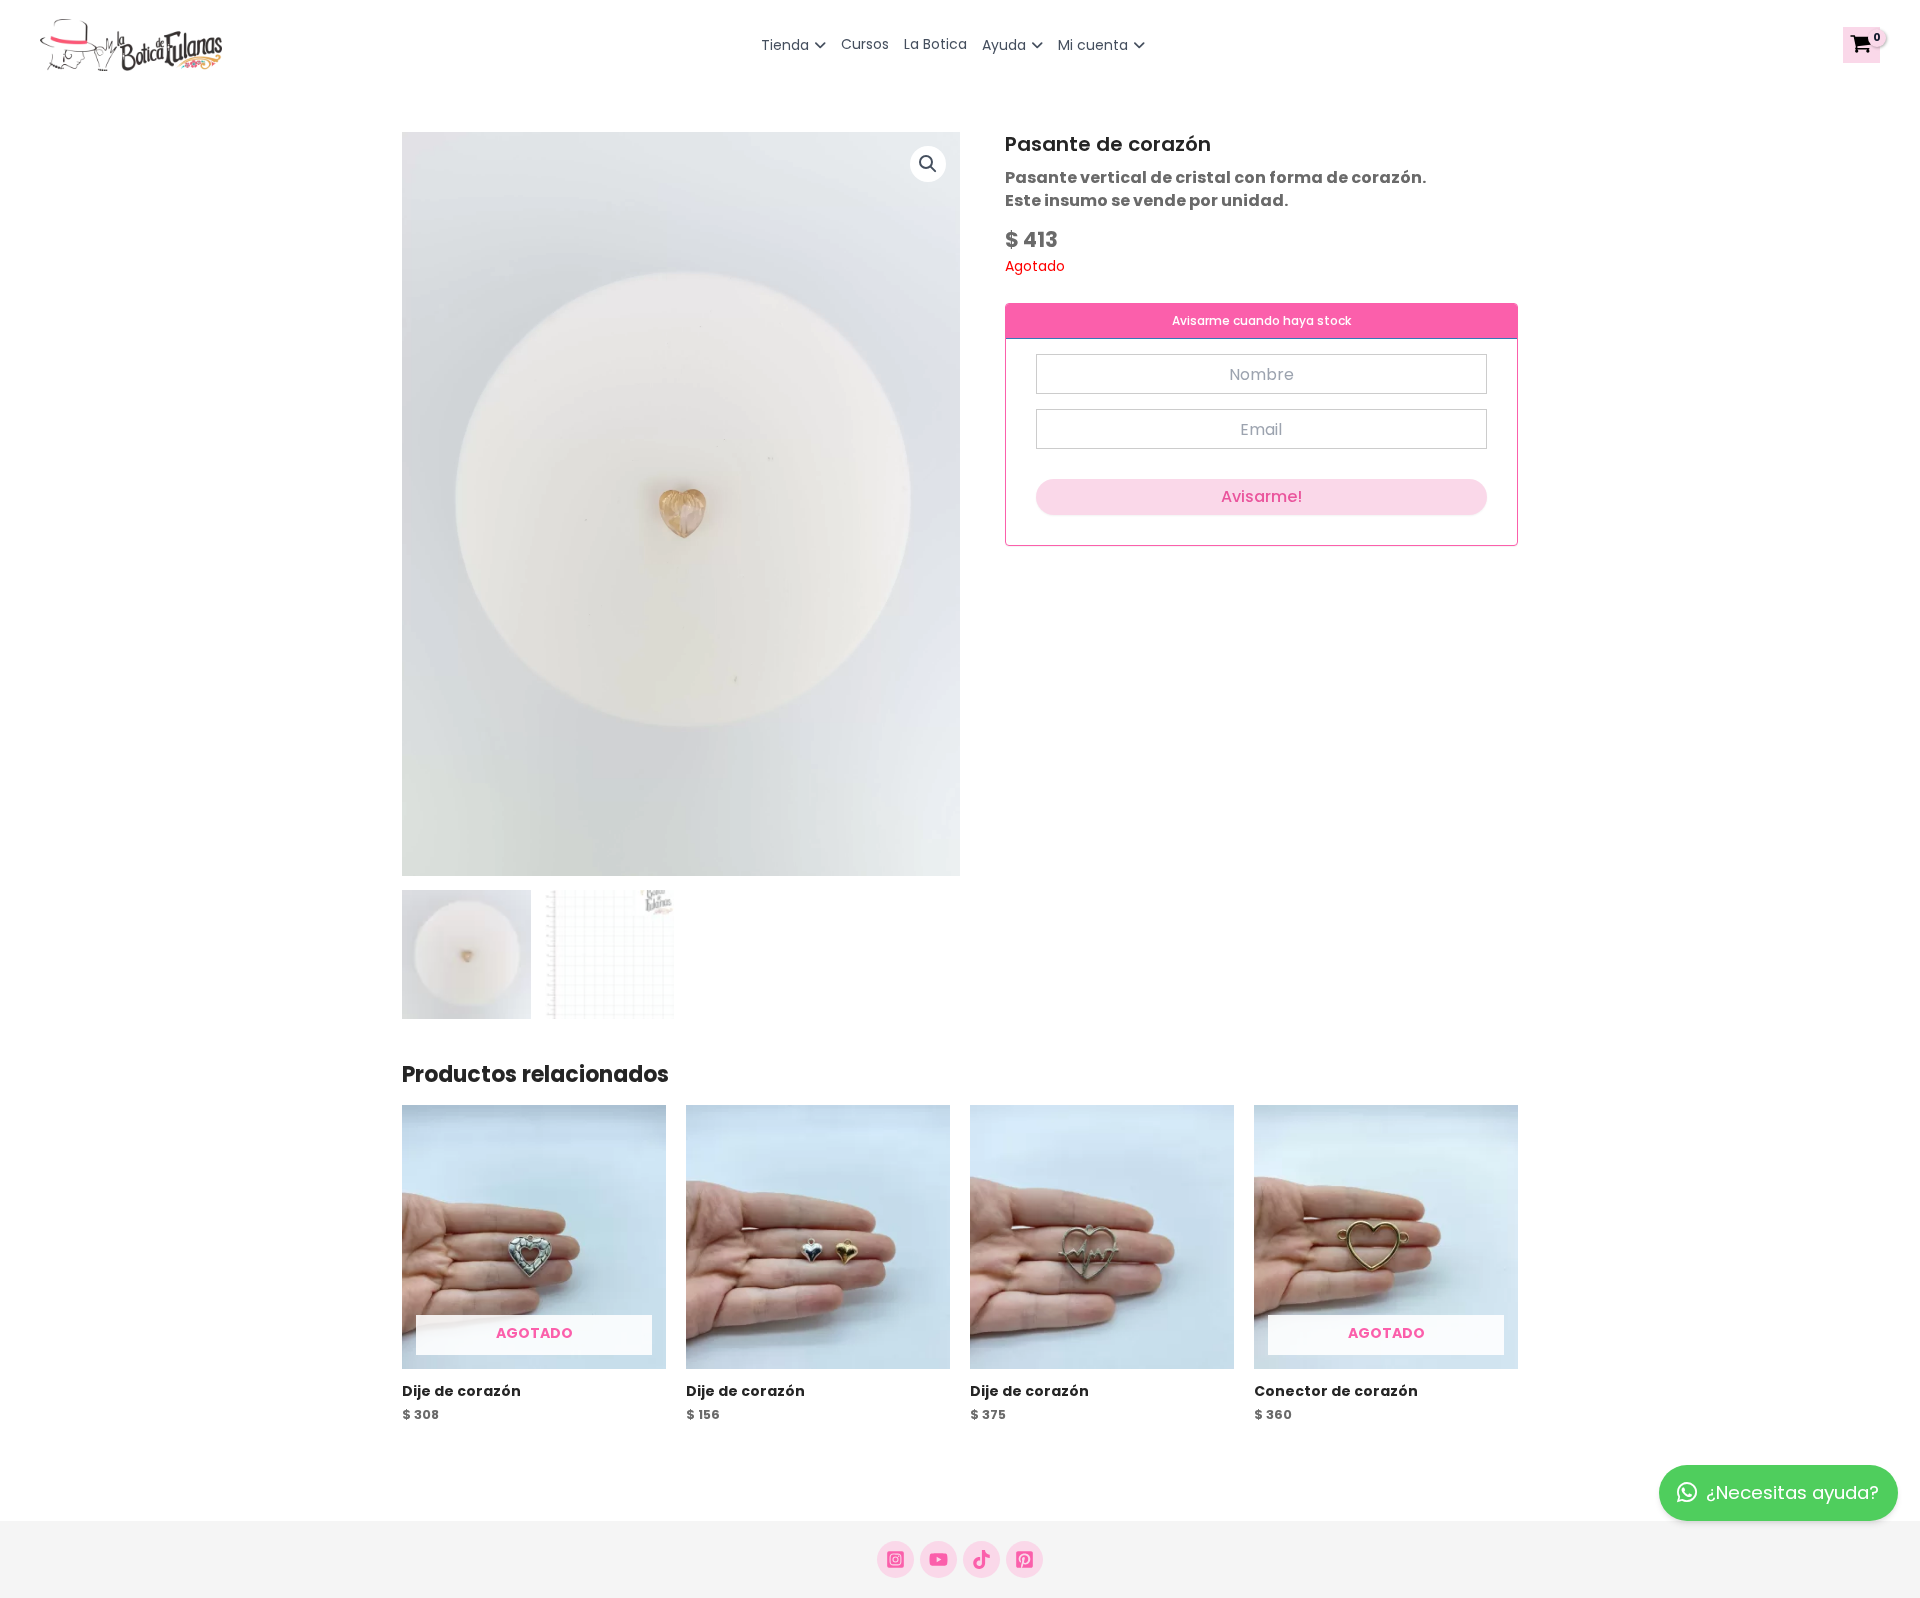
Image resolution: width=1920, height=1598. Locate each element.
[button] (928, 164)
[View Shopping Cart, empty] (1861, 45)
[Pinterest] (1024, 1559)
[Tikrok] (981, 1559)
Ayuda (1004, 45)
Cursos (865, 44)
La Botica (935, 44)
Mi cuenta (1093, 45)
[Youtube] (938, 1559)
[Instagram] (895, 1559)
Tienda (785, 45)
